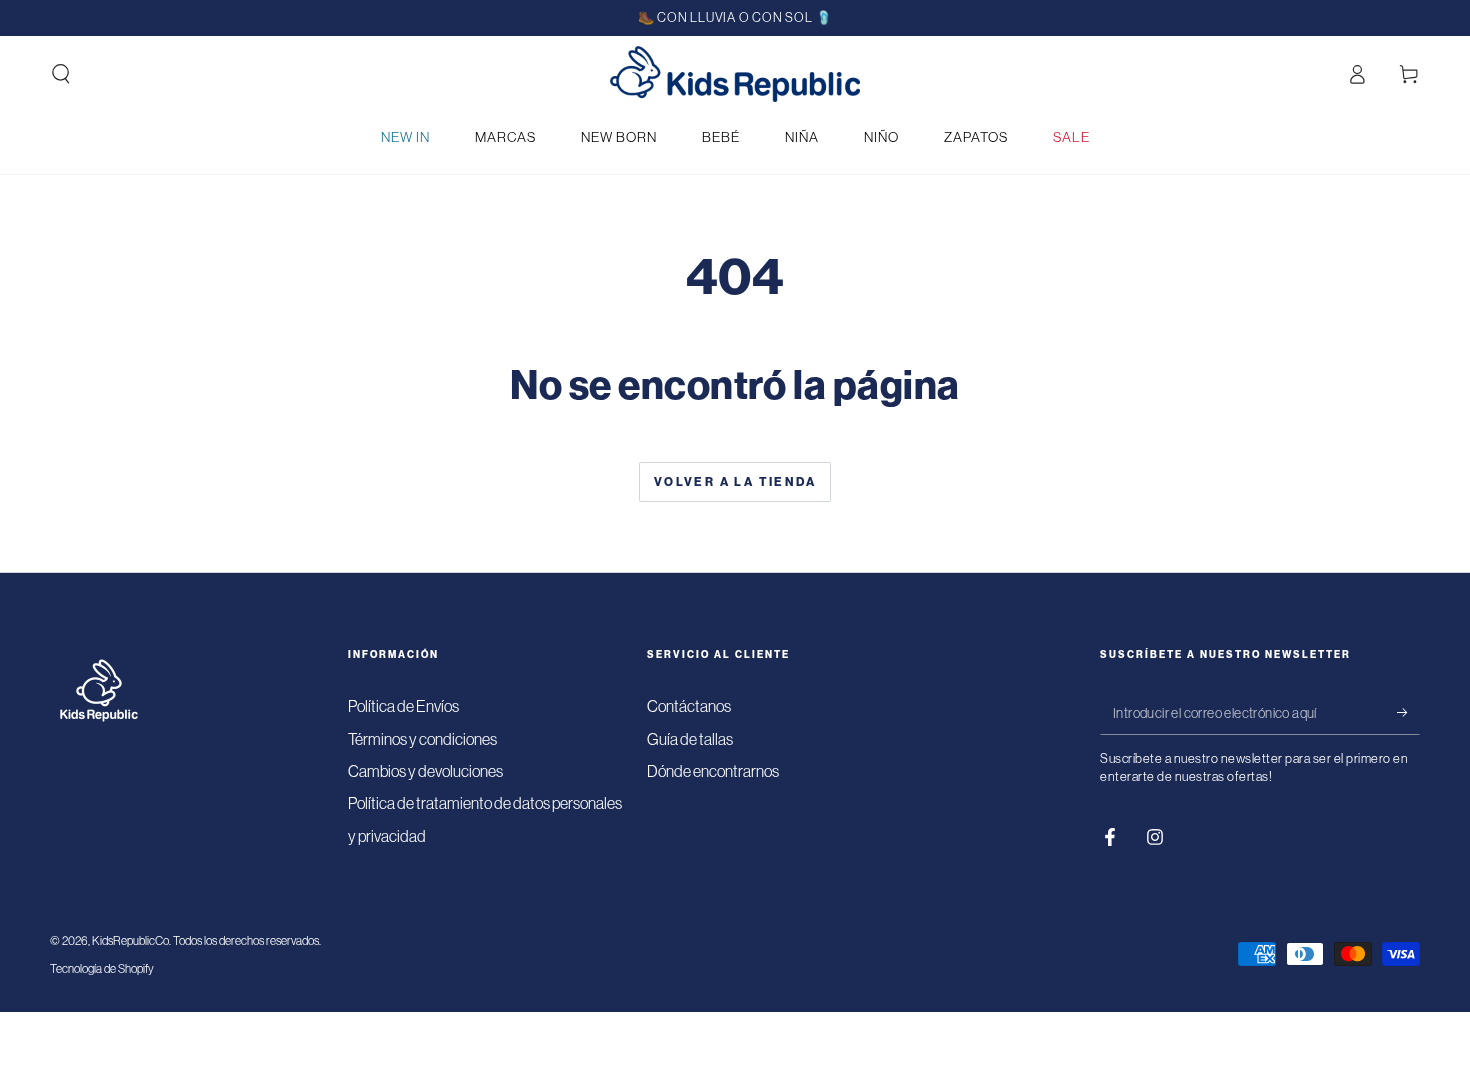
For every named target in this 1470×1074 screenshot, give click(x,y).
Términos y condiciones (422, 739)
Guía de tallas (690, 739)
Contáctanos (689, 706)
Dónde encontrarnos (713, 771)
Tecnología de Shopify (102, 969)
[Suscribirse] (1408, 712)
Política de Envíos (403, 706)
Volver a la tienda (735, 482)
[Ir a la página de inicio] (735, 74)
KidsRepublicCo (130, 941)
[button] (61, 74)
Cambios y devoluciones (425, 771)
